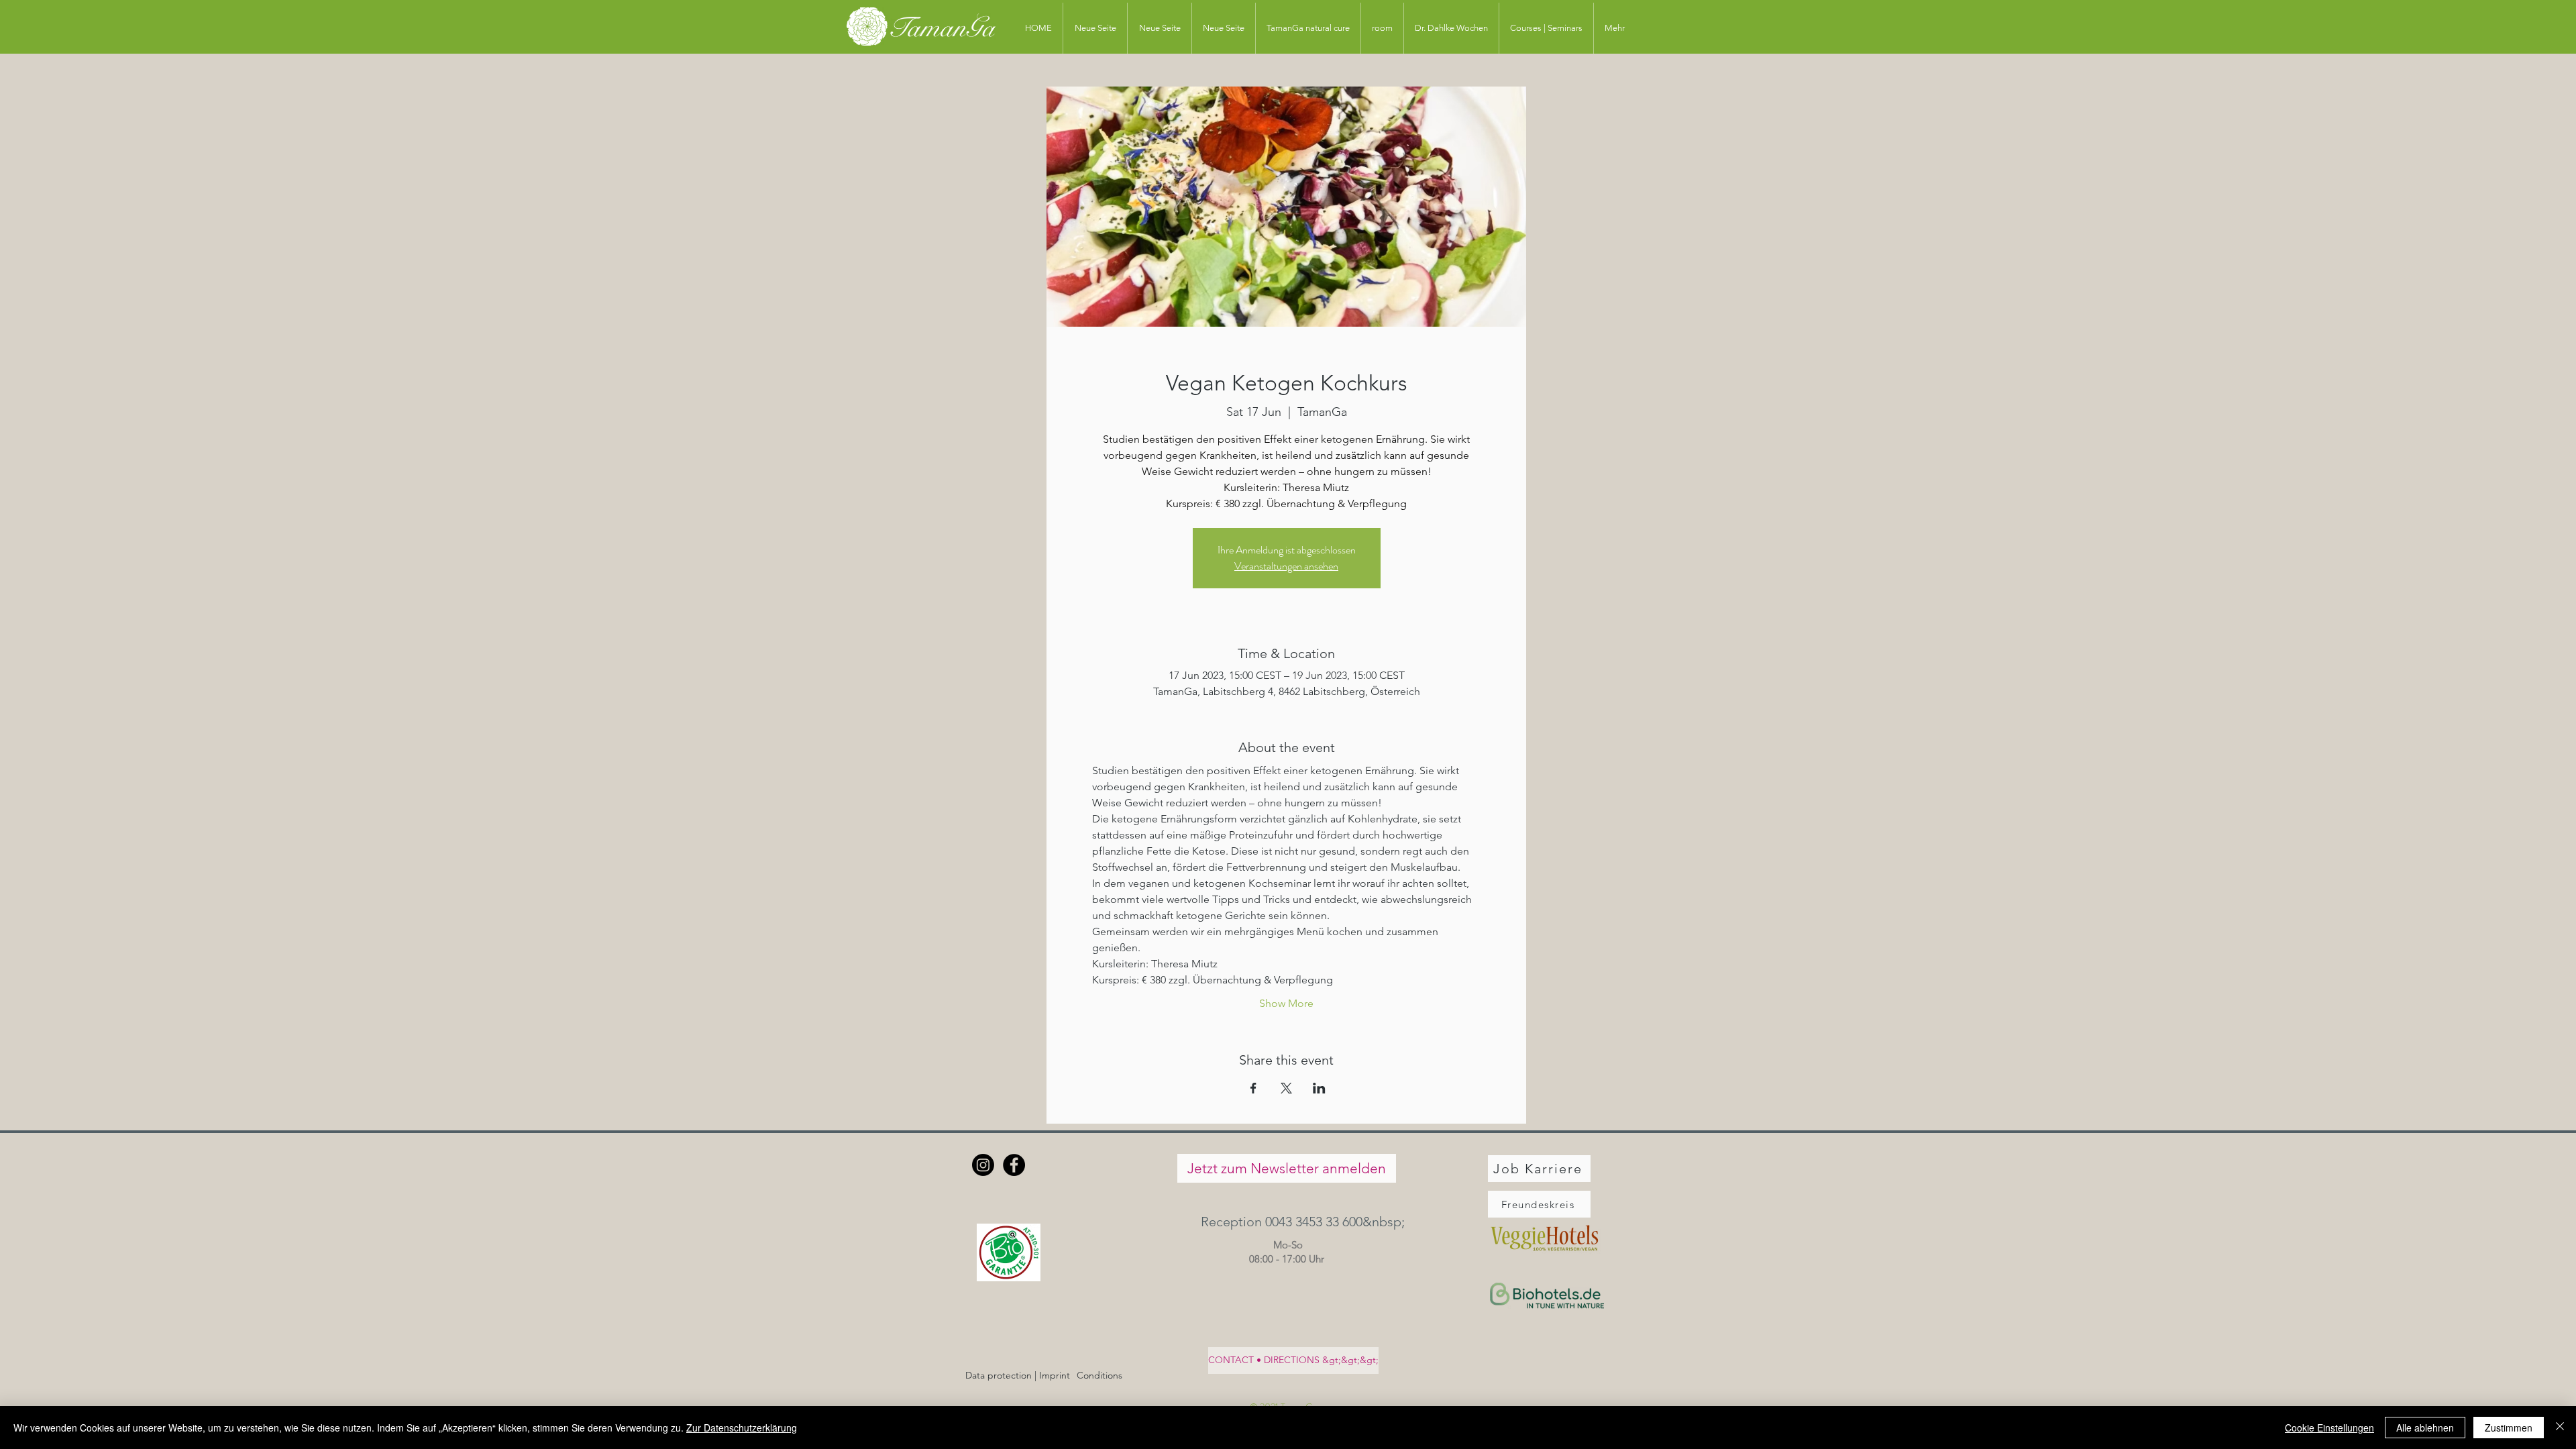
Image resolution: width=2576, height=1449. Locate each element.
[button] (1286, 1221)
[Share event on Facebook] (1253, 1088)
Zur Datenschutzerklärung (742, 1428)
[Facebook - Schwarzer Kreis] (1014, 1165)
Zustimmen (2509, 1428)
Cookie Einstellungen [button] (2329, 1428)
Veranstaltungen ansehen (1286, 566)
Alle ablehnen (2425, 1428)
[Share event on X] (1286, 1088)
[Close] (2560, 1428)
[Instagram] (983, 1165)
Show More (1286, 1003)
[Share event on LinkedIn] (1319, 1088)
